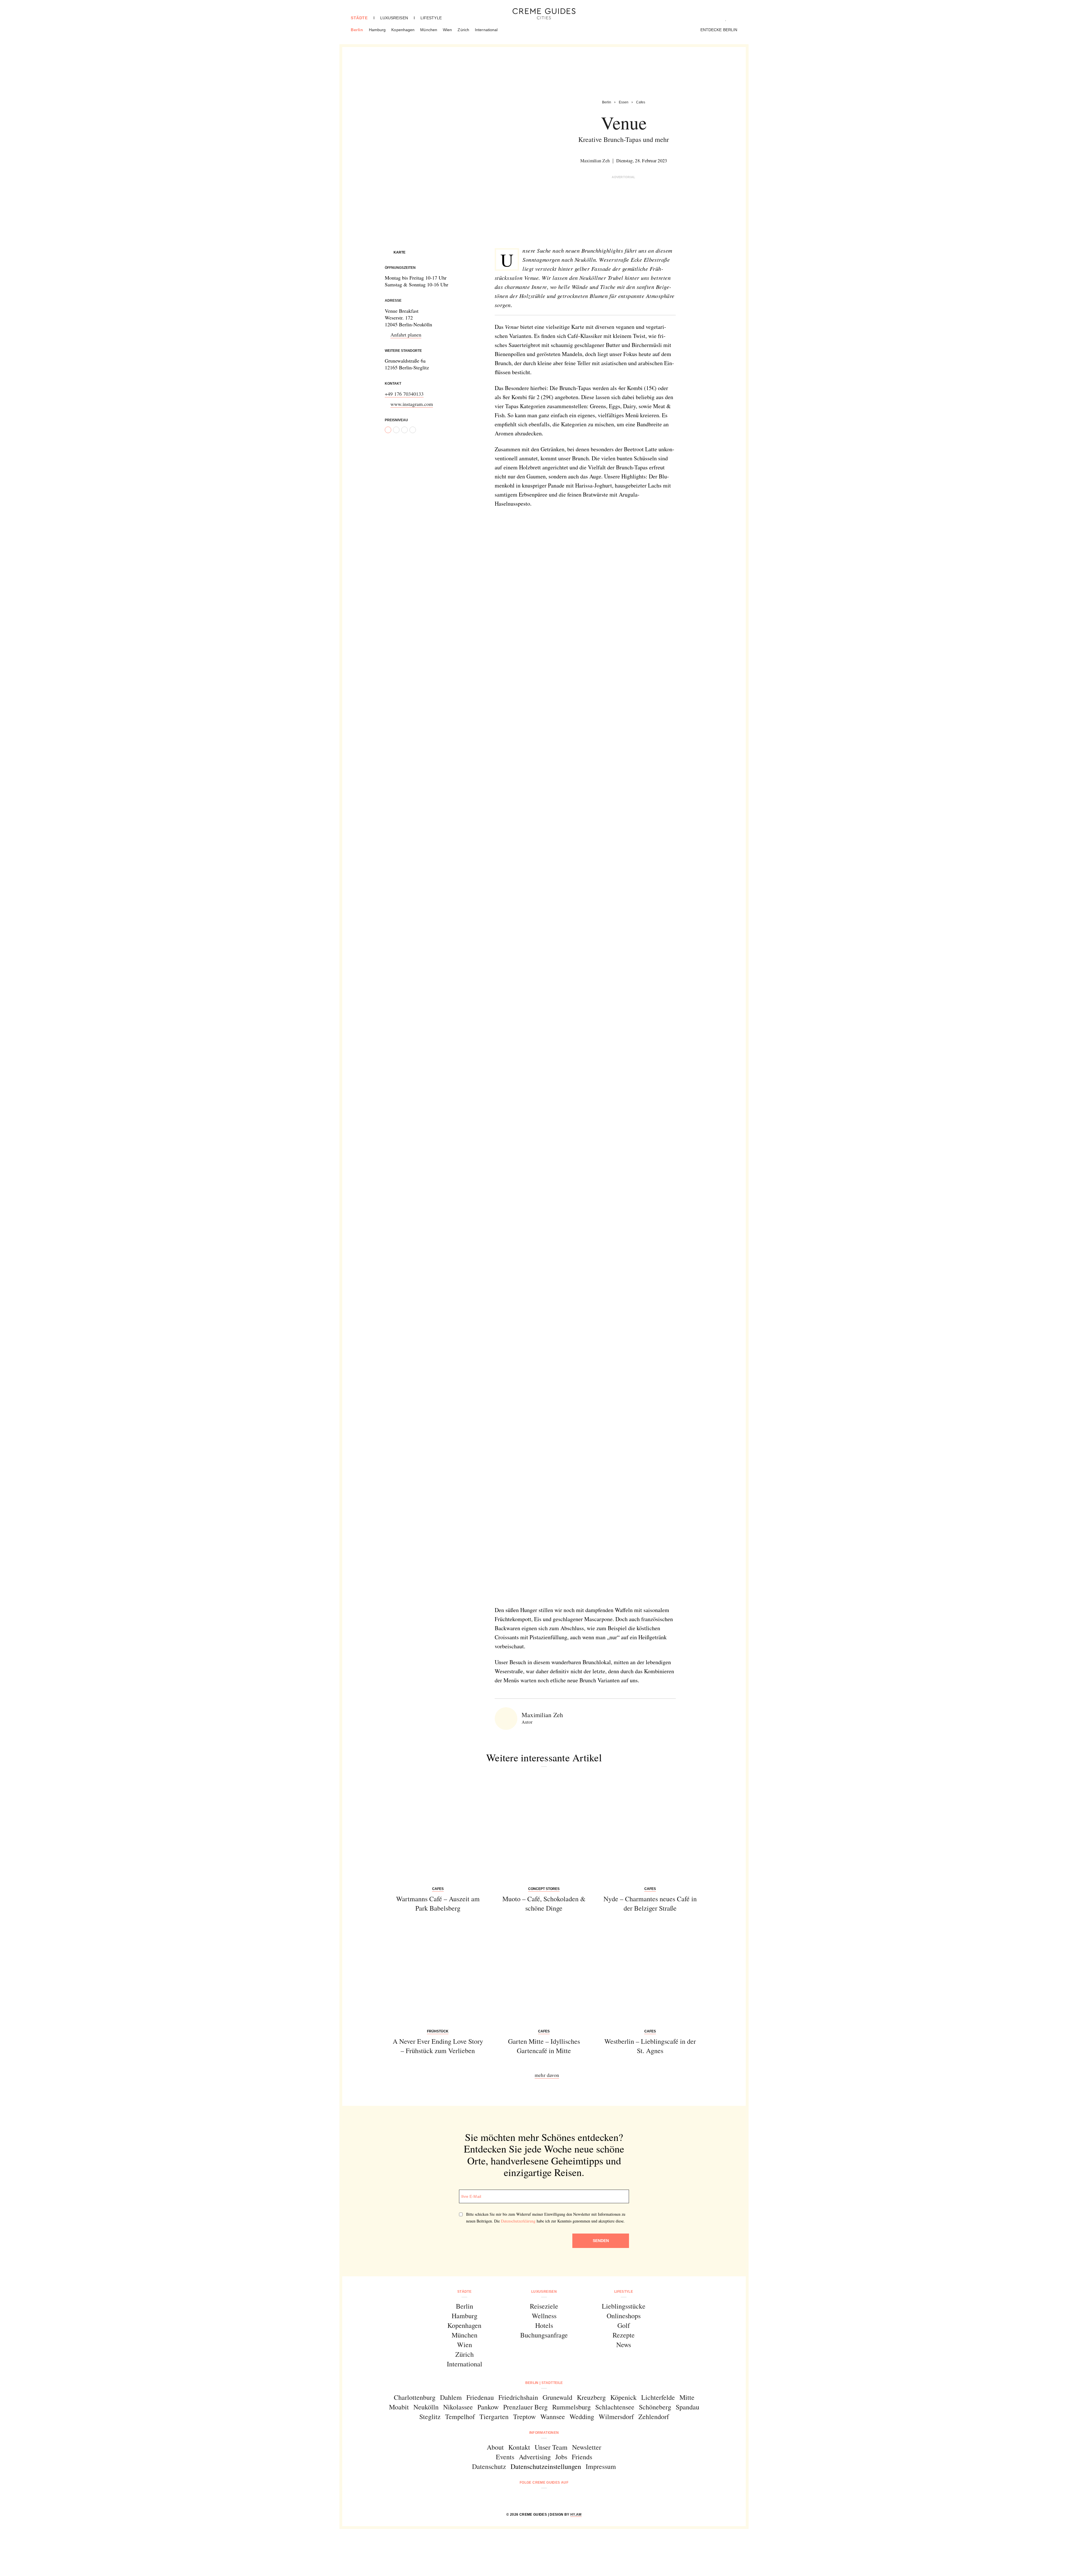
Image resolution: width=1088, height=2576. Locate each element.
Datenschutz (489, 2466)
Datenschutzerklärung (518, 2221)
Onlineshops (624, 2316)
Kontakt (519, 2447)
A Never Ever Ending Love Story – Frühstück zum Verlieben (438, 2046)
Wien (447, 30)
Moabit (399, 2407)
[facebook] (522, 2498)
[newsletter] (566, 2498)
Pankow (488, 2407)
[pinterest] (551, 2498)
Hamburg (377, 30)
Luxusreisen (394, 18)
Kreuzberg (591, 2397)
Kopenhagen (403, 30)
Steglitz (430, 2417)
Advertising (535, 2457)
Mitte (687, 2397)
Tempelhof (460, 2417)
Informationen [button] (544, 2433)
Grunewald (557, 2397)
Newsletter (587, 2447)
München (429, 30)
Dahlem (451, 2397)
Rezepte (624, 2335)
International (486, 30)
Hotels (544, 2325)
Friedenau (480, 2397)
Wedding (582, 2417)
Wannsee (553, 2417)
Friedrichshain (518, 2397)
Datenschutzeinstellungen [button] (546, 2466)
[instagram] (537, 2498)
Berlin (357, 30)
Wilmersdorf (616, 2417)
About (495, 2447)
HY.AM (576, 2515)
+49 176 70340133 (404, 394)
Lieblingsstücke (624, 2306)
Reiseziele (544, 2306)
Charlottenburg (415, 2397)
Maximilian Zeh (595, 160)
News (624, 2345)
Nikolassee (458, 2407)
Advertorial (624, 177)
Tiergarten (494, 2417)
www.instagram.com (412, 404)
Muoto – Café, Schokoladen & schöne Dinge (544, 1904)
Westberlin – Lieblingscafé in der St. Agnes (650, 2046)
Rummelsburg (571, 2407)
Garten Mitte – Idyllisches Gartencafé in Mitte (544, 2046)
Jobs (561, 2457)
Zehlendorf (654, 2417)
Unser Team (551, 2447)
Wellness (544, 2316)
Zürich (463, 30)
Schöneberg (655, 2407)
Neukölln (426, 2407)
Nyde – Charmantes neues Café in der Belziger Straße (650, 1904)
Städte (359, 18)
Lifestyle (431, 18)
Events (505, 2457)
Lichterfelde (658, 2397)
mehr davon (547, 2075)
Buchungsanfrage (544, 2335)
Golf (624, 2325)
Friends (582, 2457)
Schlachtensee (615, 2407)
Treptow (524, 2417)
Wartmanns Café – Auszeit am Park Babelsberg (438, 1904)
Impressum (601, 2466)
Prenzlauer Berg (525, 2407)
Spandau (688, 2407)
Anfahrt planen (406, 335)
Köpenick (623, 2397)
